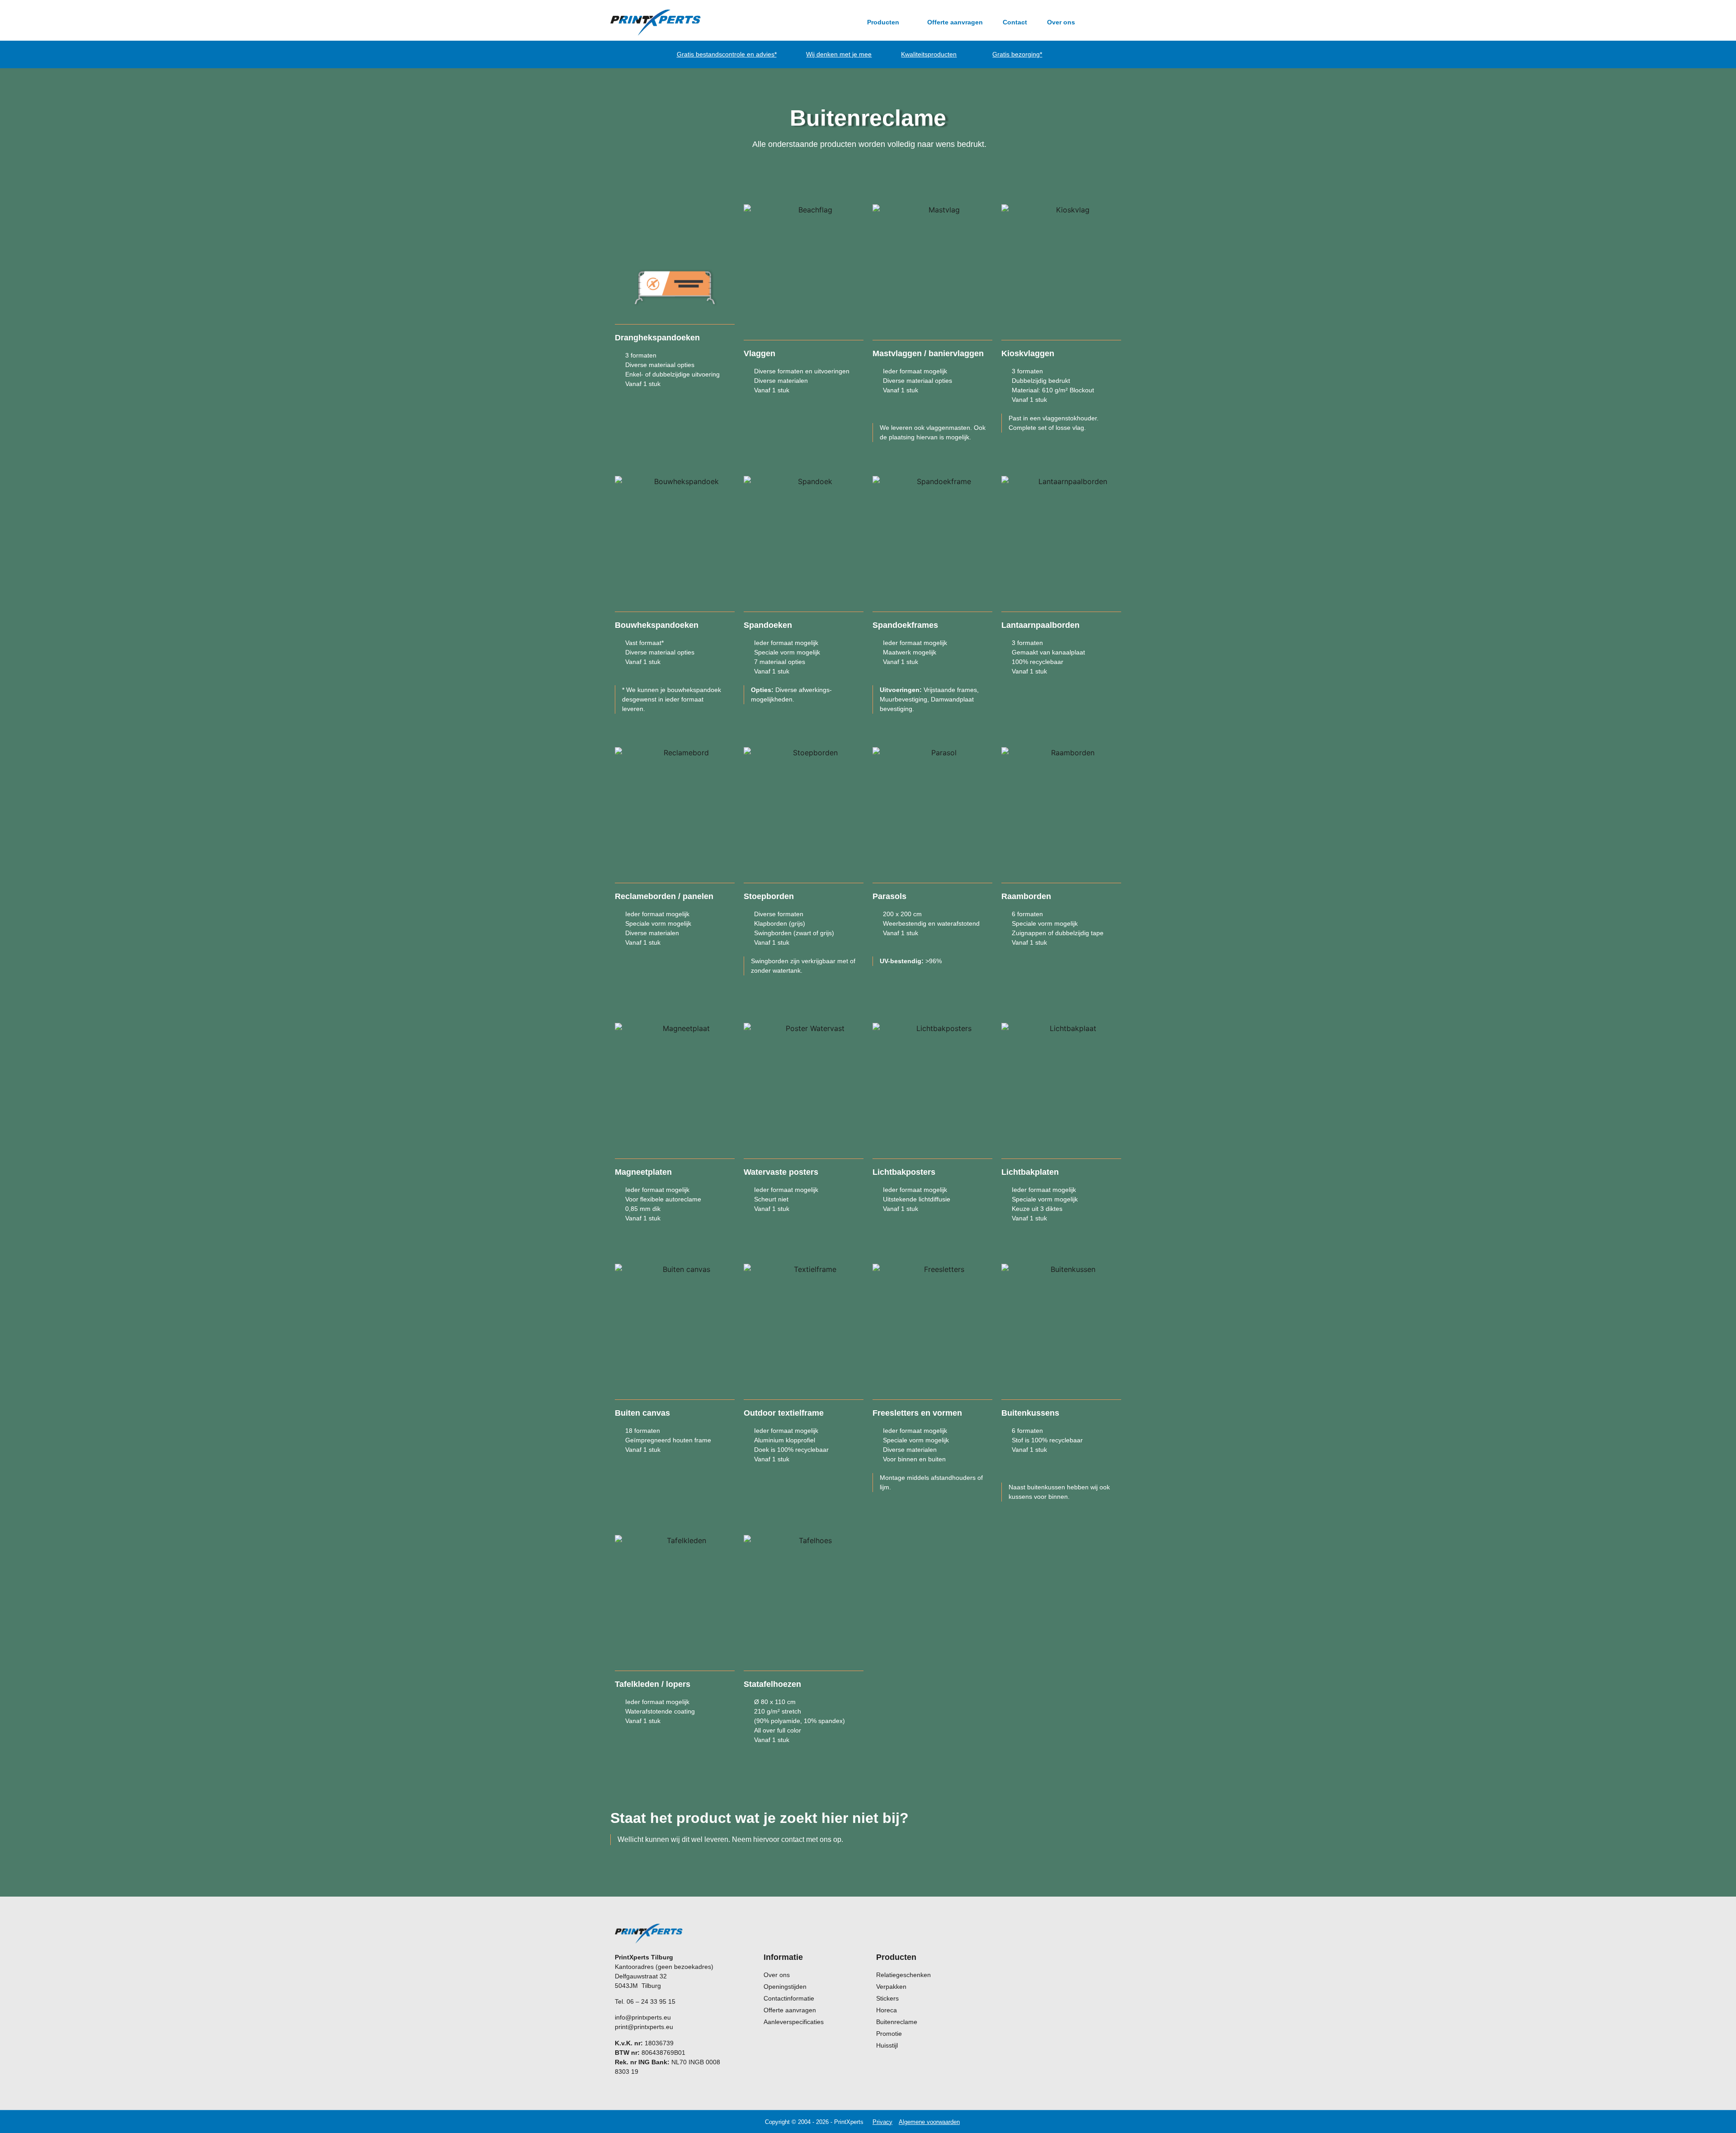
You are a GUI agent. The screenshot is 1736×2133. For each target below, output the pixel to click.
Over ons (1061, 22)
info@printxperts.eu (643, 2017)
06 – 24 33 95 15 (651, 2001)
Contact (1015, 22)
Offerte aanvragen (955, 22)
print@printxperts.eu (644, 2027)
